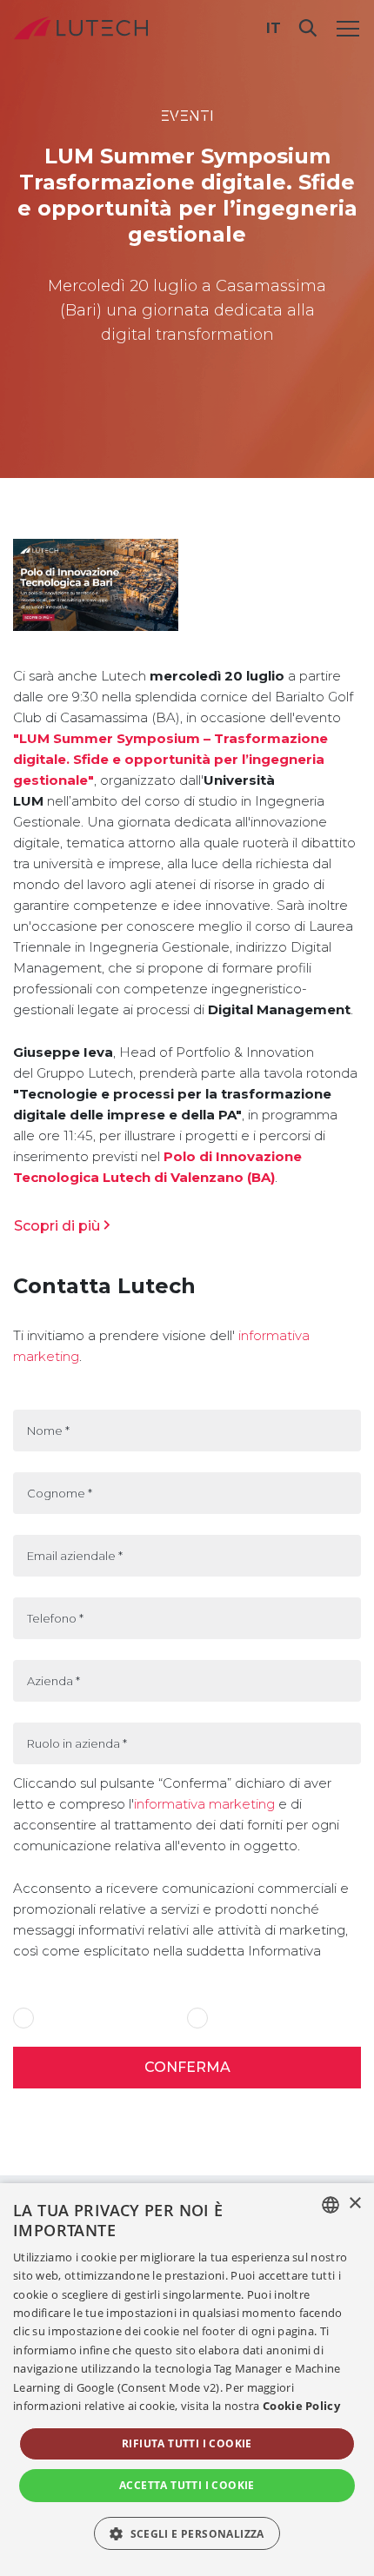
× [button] (354, 2204)
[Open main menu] (348, 28)
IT (274, 28)
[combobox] (331, 2205)
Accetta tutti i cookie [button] (187, 2485)
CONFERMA (187, 2067)
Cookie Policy (301, 2406)
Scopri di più (57, 1226)
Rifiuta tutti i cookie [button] (187, 2443)
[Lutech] (81, 28)
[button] (187, 2533)
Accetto (61, 2018)
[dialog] (187, 2380)
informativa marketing (204, 1804)
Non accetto (246, 2018)
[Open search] (308, 28)
